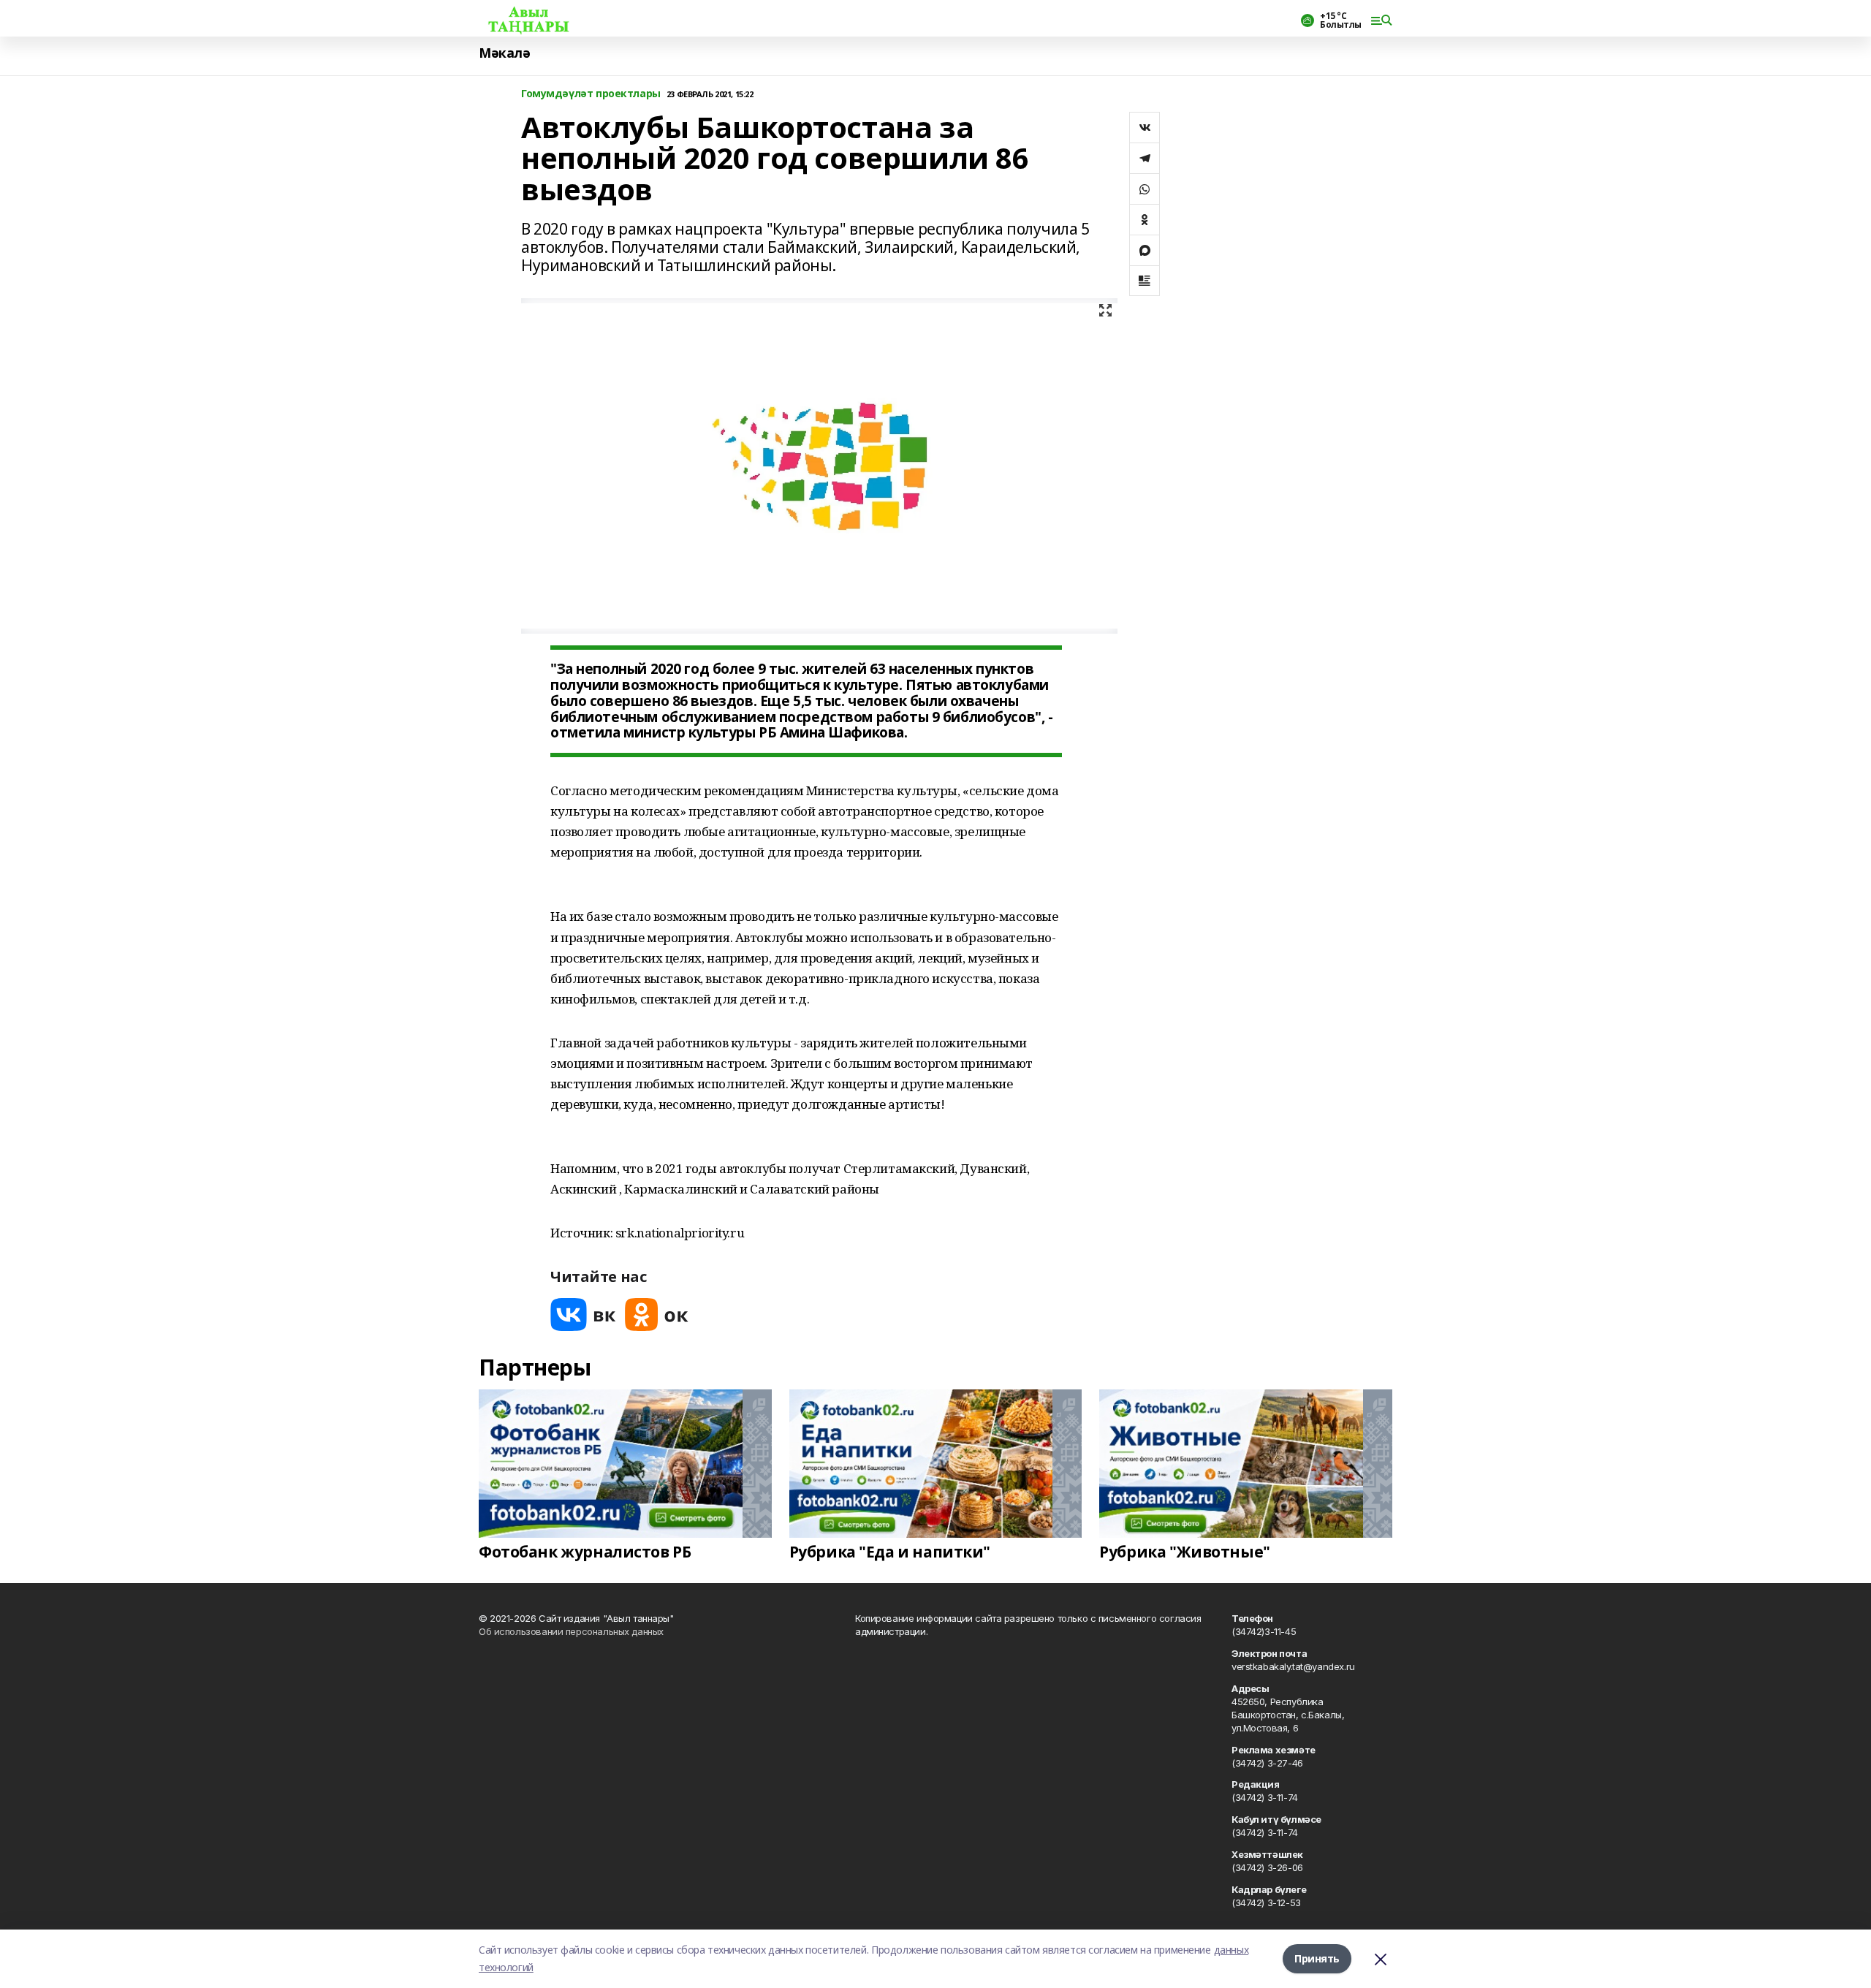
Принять (1317, 1958)
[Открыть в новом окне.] (583, 1314)
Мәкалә (504, 53)
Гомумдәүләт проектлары (591, 94)
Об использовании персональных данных (571, 1631)
